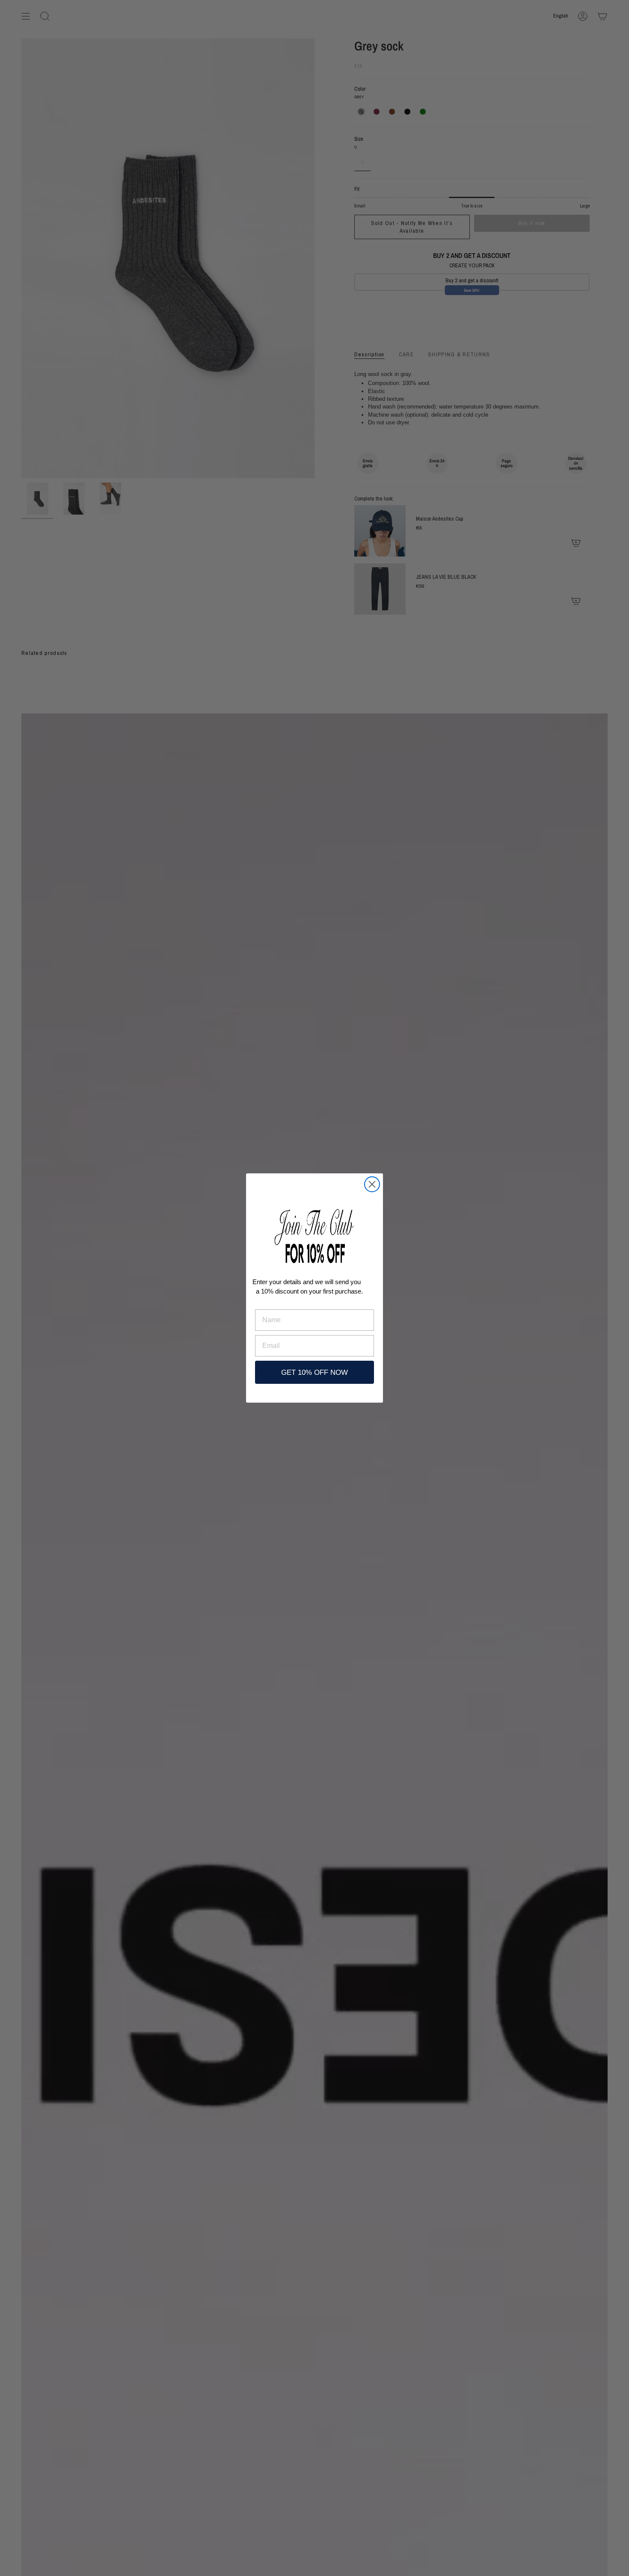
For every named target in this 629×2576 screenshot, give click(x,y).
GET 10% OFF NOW (314, 1372)
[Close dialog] (372, 1184)
